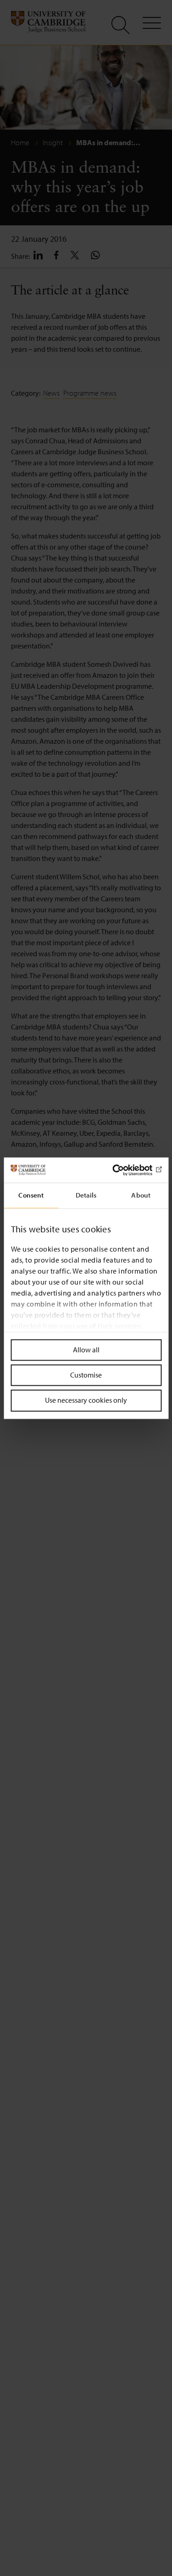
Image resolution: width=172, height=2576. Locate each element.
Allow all (86, 1350)
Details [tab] (86, 1195)
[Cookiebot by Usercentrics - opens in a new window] (122, 1170)
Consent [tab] (31, 1195)
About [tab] (141, 1195)
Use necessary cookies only (86, 1400)
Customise (86, 1375)
